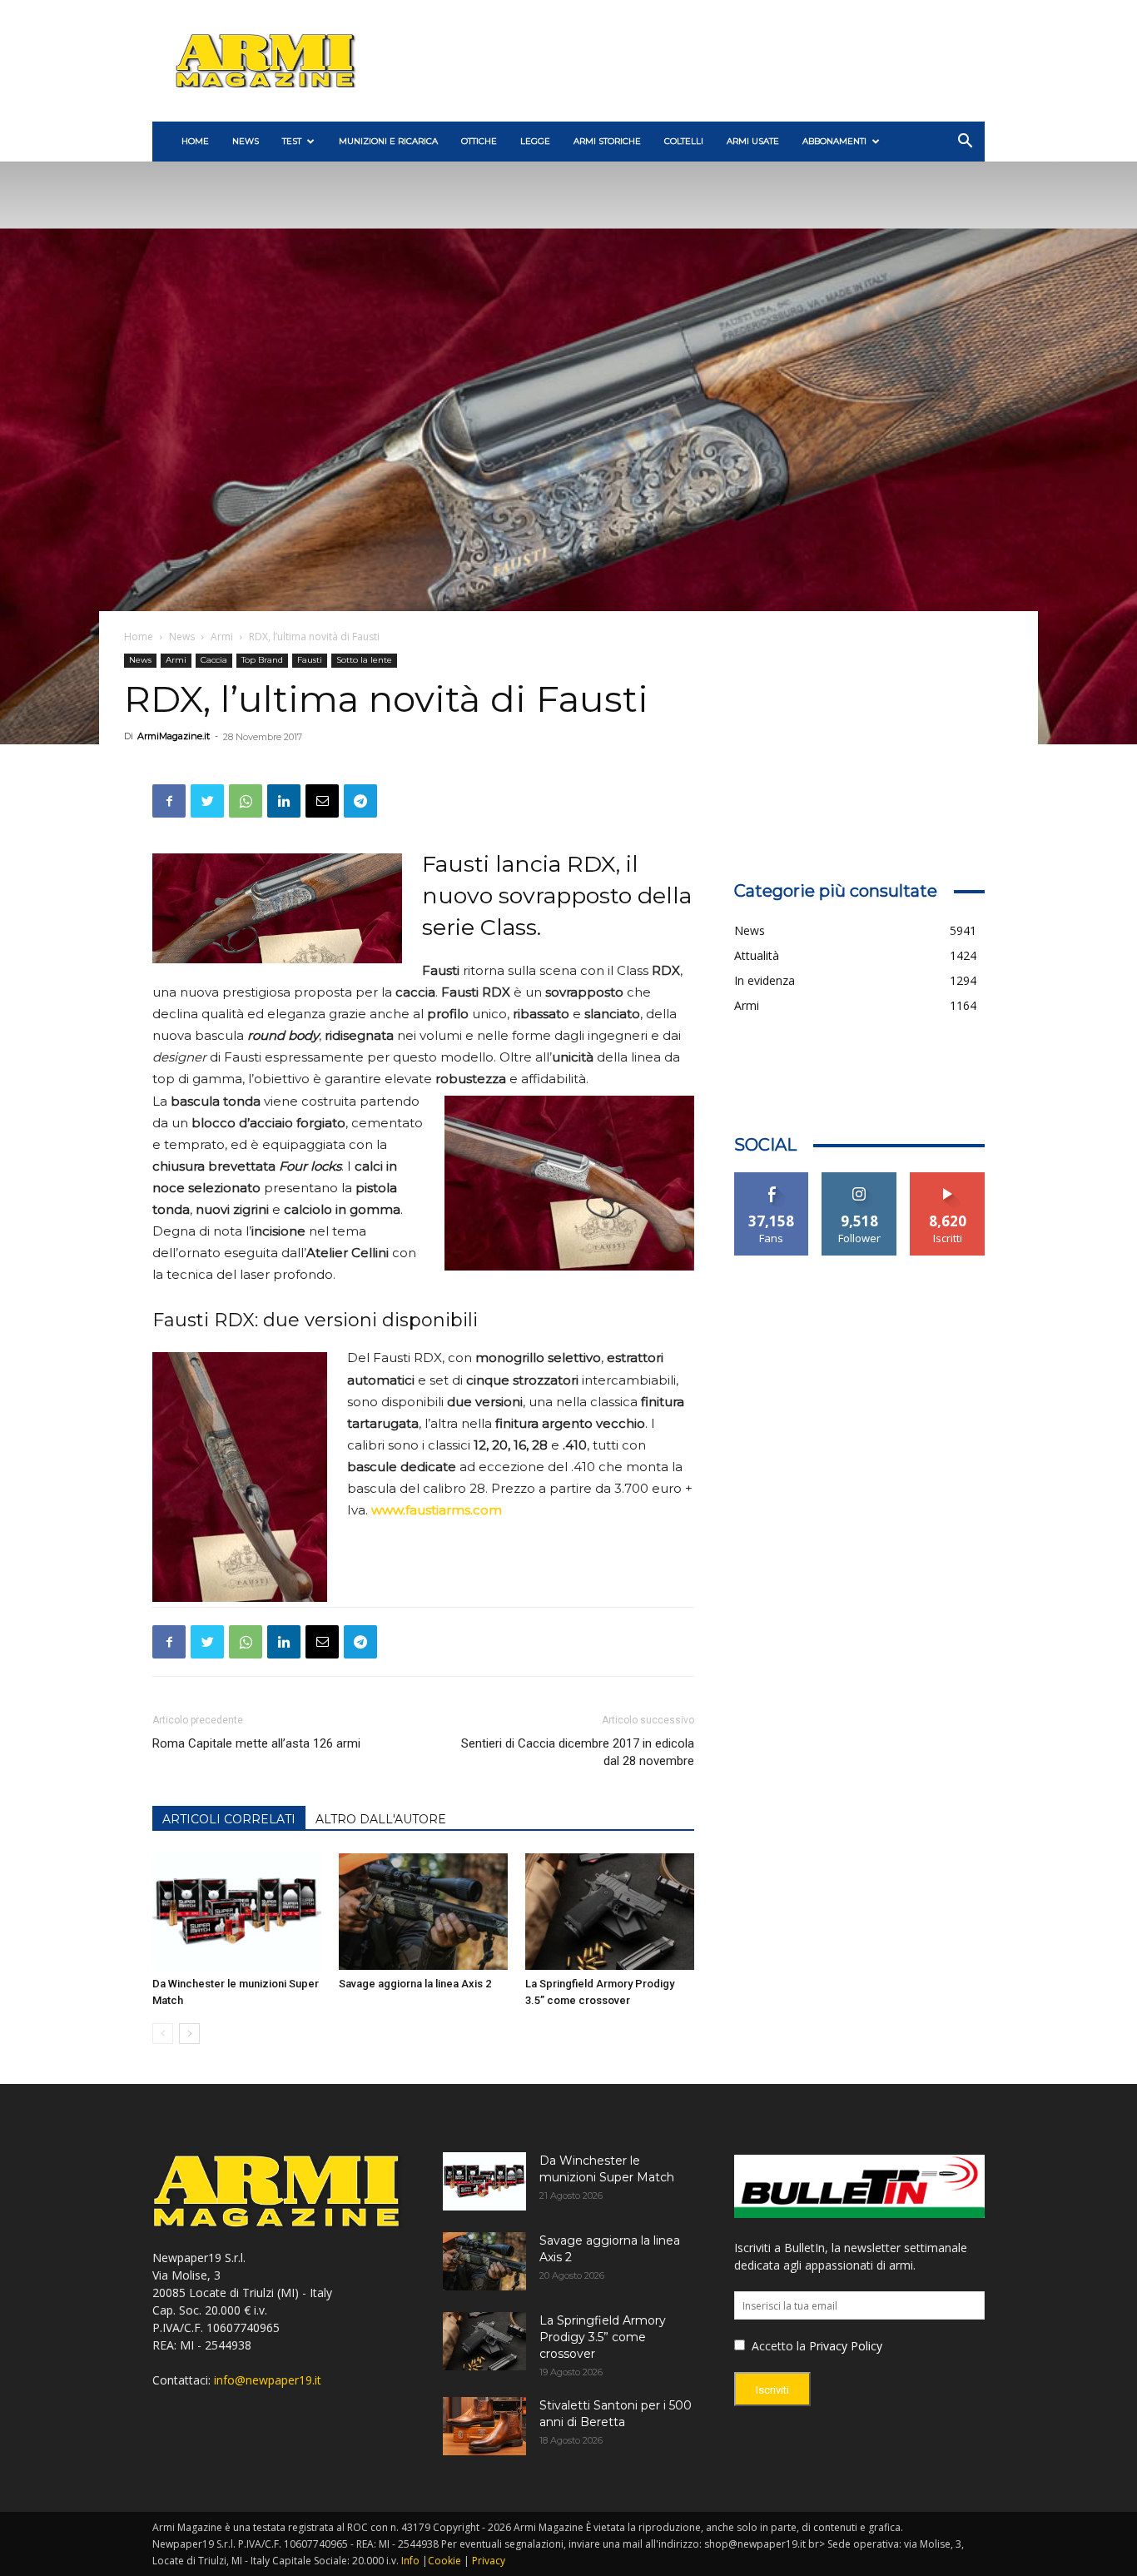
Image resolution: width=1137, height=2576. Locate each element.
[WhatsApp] (246, 801)
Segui (859, 1179)
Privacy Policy (846, 2346)
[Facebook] (169, 801)
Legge (535, 141)
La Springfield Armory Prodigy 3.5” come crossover (603, 2337)
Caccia (214, 660)
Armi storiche (607, 141)
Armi (222, 637)
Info (410, 2561)
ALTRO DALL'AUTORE (381, 1819)
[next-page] (189, 2034)
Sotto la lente (364, 660)
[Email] (322, 801)
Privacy (489, 2561)
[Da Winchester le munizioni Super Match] (237, 1912)
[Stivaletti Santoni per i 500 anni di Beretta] (484, 2426)
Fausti (310, 660)
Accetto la (777, 2346)
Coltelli (684, 141)
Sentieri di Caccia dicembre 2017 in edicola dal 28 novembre (577, 1752)
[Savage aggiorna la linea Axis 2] (423, 1912)
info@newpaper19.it (268, 2380)
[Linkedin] (284, 801)
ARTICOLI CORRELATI (229, 1819)
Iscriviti (948, 1179)
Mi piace (772, 1179)
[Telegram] (360, 801)
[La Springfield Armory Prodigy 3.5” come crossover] (610, 1912)
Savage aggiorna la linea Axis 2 (415, 1984)
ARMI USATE (753, 141)
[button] (965, 143)
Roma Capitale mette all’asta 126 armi (256, 1743)
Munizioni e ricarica (388, 141)
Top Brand (262, 660)
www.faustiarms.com (437, 1510)
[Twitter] (207, 801)
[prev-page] (163, 2034)
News (246, 141)
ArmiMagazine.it (174, 736)
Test (292, 141)
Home (139, 637)
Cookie (444, 2561)
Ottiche (479, 141)
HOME (195, 141)
